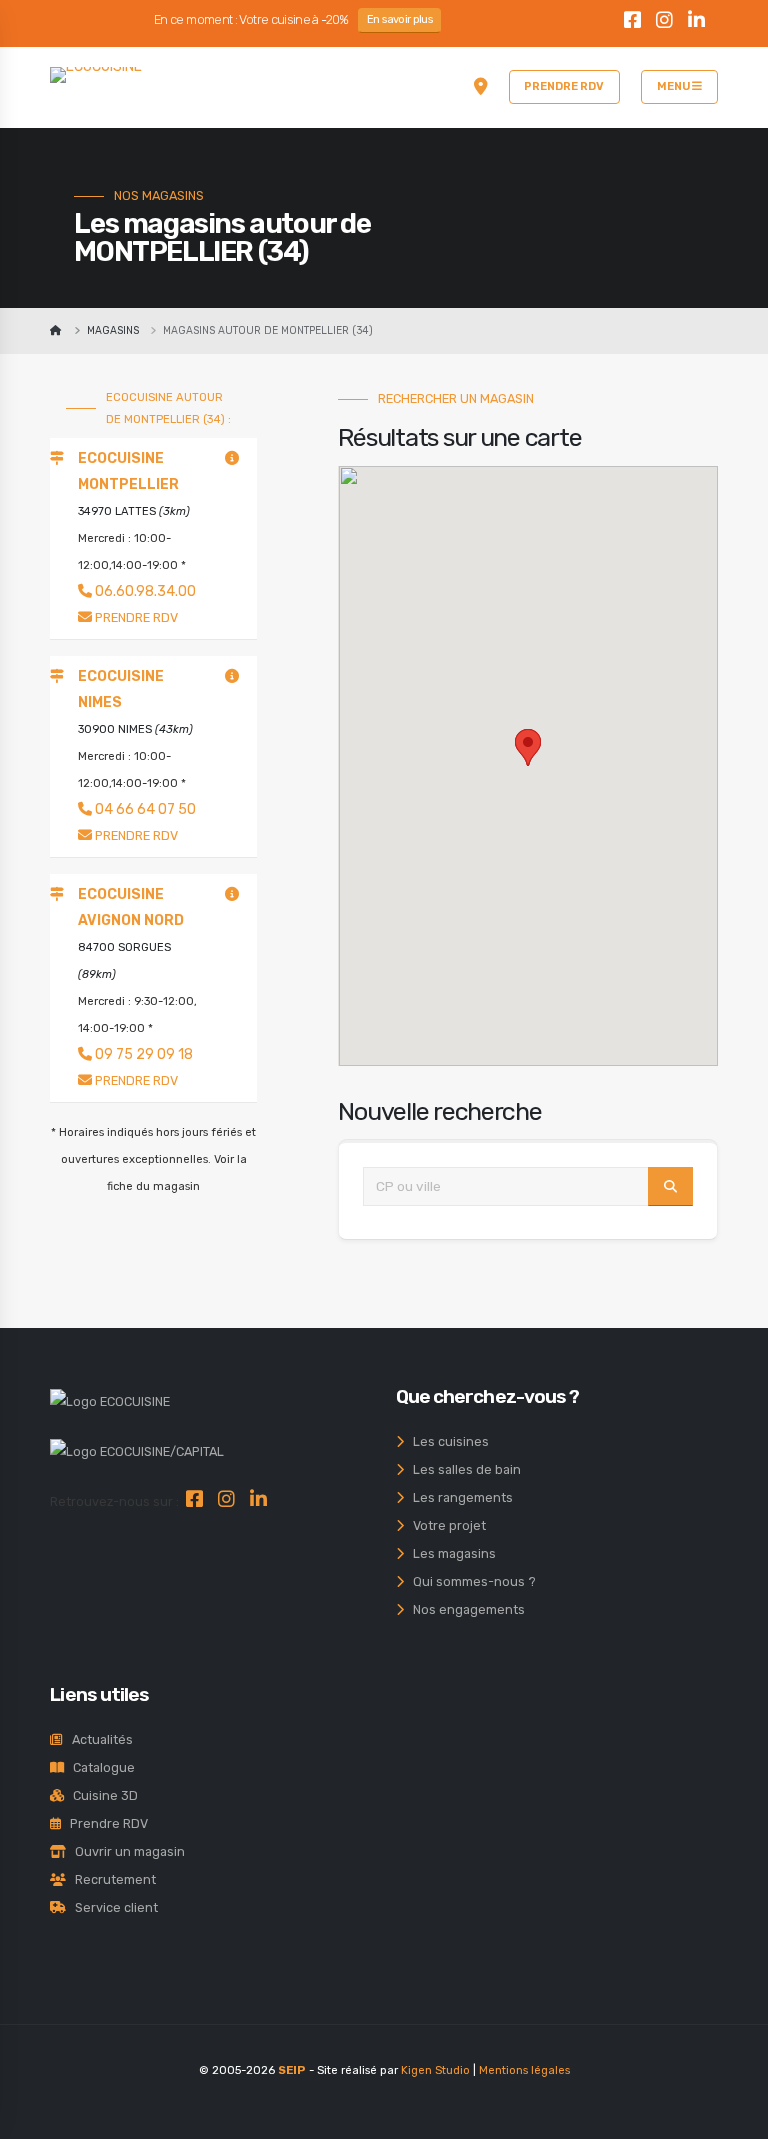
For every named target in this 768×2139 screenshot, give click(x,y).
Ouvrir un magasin (125, 1851)
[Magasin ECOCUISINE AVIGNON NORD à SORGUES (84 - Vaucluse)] (232, 894)
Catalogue (99, 1767)
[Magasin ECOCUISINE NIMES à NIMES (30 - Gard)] (232, 676)
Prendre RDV (104, 1823)
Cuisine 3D (101, 1795)
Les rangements (458, 1497)
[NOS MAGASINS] (481, 87)
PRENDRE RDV (564, 86)
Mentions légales (524, 2070)
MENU (674, 86)
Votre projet (445, 1525)
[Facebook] (633, 23)
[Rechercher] (670, 1186)
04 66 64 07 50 (144, 809)
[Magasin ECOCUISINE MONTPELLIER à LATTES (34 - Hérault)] (232, 458)
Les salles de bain (462, 1469)
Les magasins (450, 1553)
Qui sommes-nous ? (470, 1581)
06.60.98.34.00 (144, 591)
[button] (533, 760)
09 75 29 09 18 (142, 1054)
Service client (112, 1907)
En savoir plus (399, 19)
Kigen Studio (435, 2070)
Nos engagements (464, 1609)
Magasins (113, 330)
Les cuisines (446, 1441)
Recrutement (111, 1879)
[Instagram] (665, 23)
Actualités (98, 1739)
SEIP (292, 2070)
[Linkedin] (697, 23)
